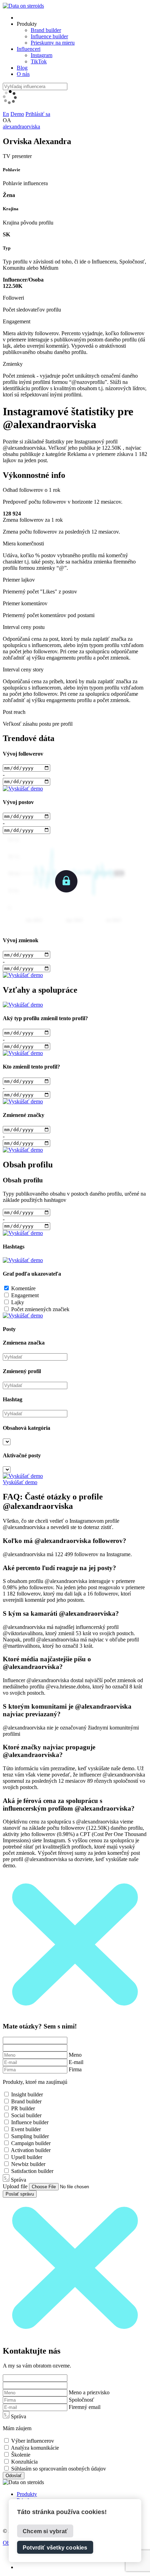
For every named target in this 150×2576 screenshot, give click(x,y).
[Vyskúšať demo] (23, 789)
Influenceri (29, 49)
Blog (22, 68)
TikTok (39, 61)
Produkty (27, 2494)
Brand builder (46, 30)
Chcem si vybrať (45, 2531)
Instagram (42, 55)
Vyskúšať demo (20, 1482)
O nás (23, 74)
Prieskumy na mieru (53, 43)
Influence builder (49, 36)
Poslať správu (20, 2194)
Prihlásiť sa (38, 114)
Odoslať (14, 2476)
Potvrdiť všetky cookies (55, 2548)
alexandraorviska (21, 127)
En (6, 114)
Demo (17, 114)
